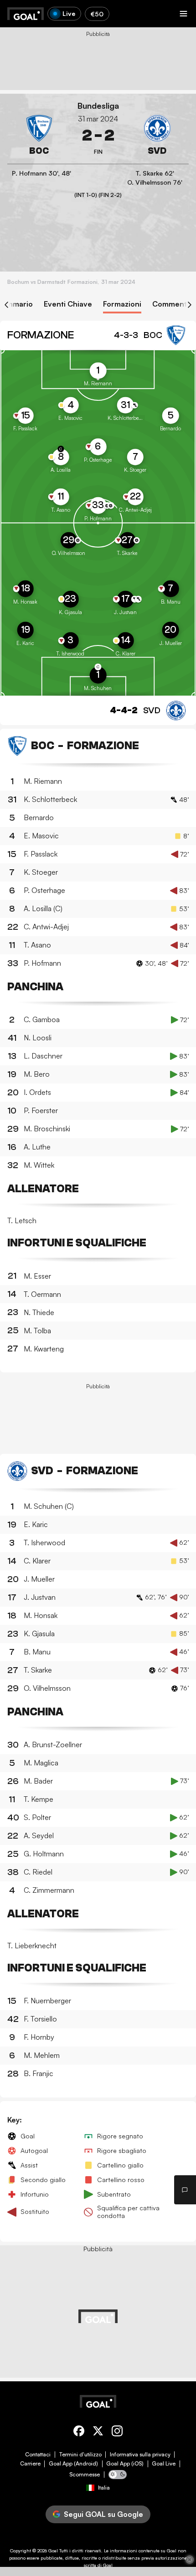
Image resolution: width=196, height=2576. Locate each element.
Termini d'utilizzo (80, 2455)
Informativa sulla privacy (140, 2455)
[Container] (39, 136)
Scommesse (85, 2475)
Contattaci (38, 2455)
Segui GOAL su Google (103, 2514)
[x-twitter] (98, 2432)
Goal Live (164, 2464)
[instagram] (117, 2432)
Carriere (30, 2464)
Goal (53, 2551)
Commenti (170, 304)
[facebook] (79, 2432)
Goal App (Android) (73, 2464)
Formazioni (122, 304)
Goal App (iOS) (125, 2464)
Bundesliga (98, 106)
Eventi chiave (68, 304)
